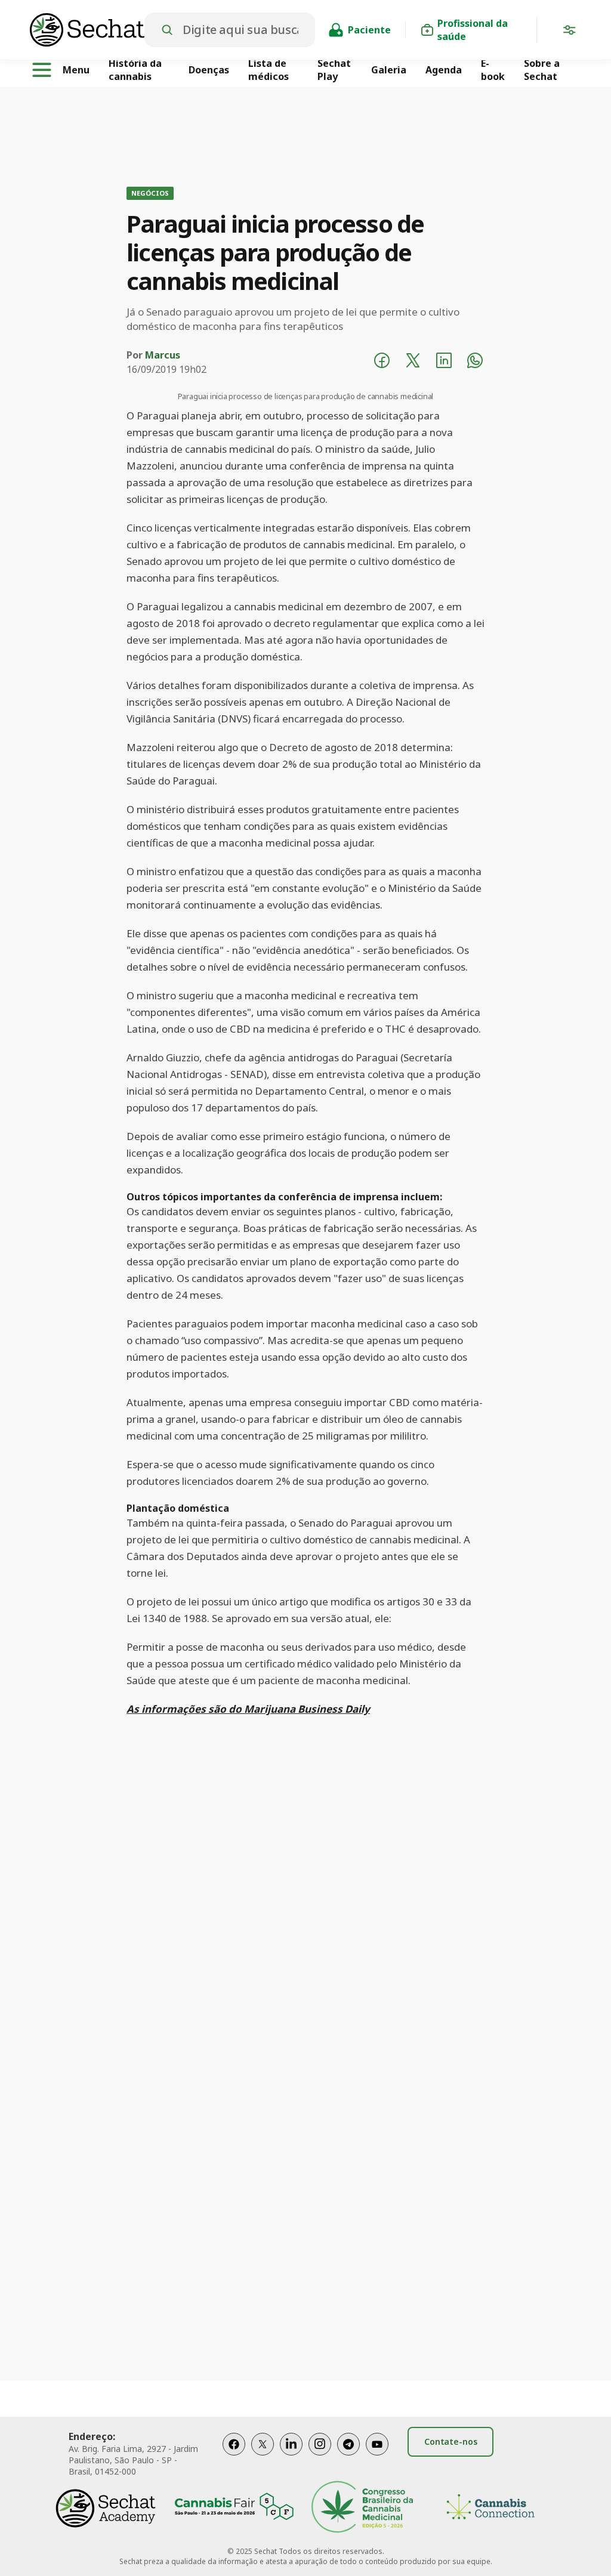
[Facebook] (234, 2456)
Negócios (150, 193)
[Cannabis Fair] (234, 2508)
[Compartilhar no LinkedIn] (444, 362)
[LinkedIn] (291, 2456)
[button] (569, 32)
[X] (263, 2456)
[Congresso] (362, 2508)
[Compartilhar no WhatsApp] (475, 362)
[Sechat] (87, 30)
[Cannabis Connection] (490, 2508)
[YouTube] (377, 2456)
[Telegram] (348, 2456)
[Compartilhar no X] (413, 362)
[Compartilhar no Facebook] (382, 362)
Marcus (163, 355)
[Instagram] (320, 2456)
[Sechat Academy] (106, 2508)
